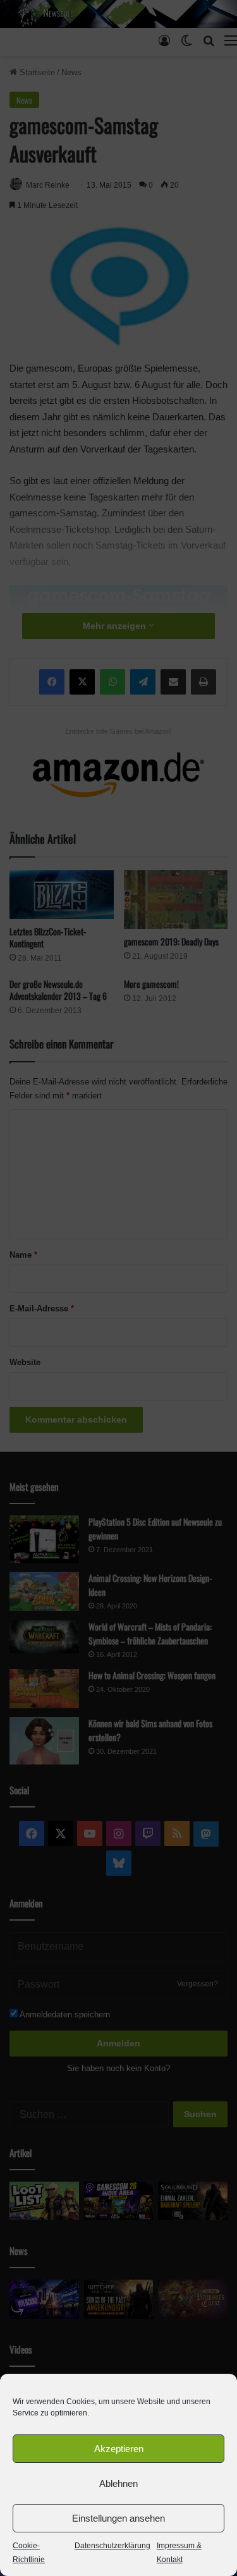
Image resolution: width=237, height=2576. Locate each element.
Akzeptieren (119, 2449)
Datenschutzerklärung (112, 2546)
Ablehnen (118, 2483)
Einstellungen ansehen (118, 2518)
